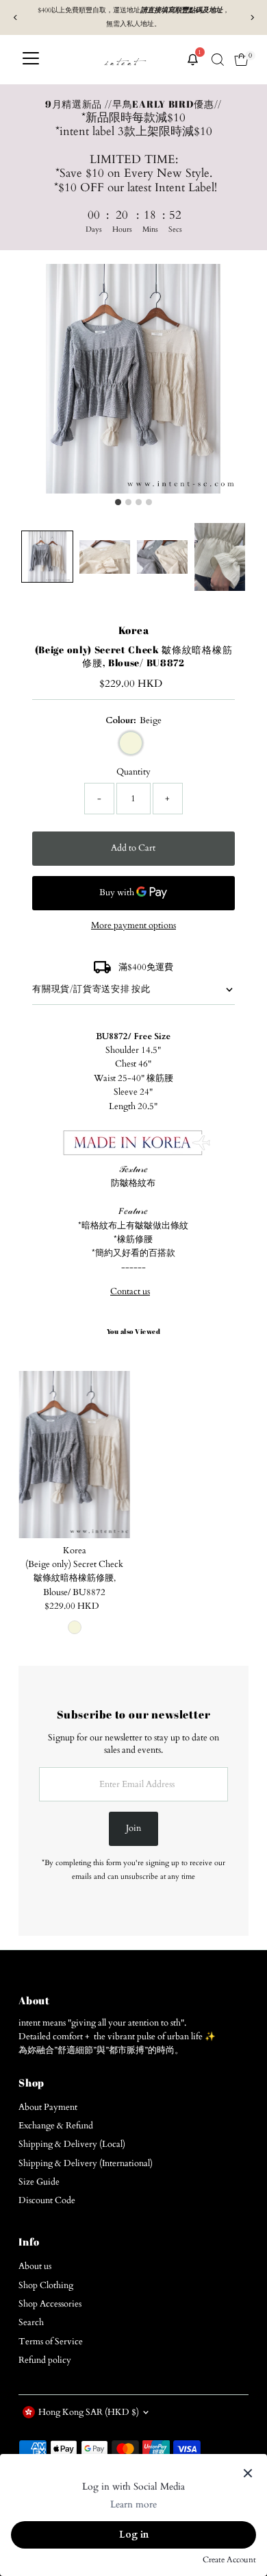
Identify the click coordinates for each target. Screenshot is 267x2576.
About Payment (48, 2107)
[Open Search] (218, 60)
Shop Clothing (46, 2285)
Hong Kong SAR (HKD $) (89, 2412)
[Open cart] (241, 60)
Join (133, 1828)
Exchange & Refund (56, 2126)
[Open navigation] (31, 60)
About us (35, 2266)
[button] (47, 557)
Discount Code (47, 2200)
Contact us (130, 1292)
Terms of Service (51, 2342)
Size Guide (39, 2182)
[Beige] (75, 1627)
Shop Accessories (50, 2304)
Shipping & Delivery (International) (86, 2163)
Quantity (133, 772)
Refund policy (45, 2360)
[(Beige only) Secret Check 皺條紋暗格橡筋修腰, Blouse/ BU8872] (74, 1455)
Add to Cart (133, 848)
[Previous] (15, 17)
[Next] (252, 17)
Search (31, 2322)
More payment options (133, 925)
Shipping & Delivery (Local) (72, 2144)
